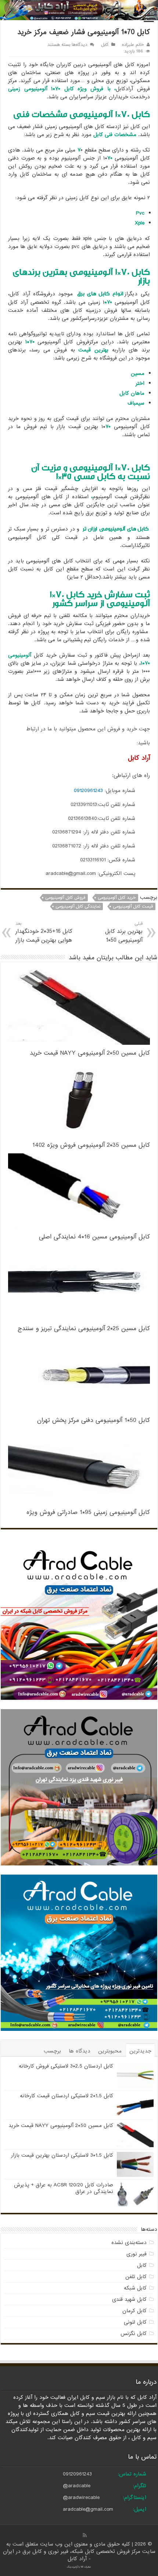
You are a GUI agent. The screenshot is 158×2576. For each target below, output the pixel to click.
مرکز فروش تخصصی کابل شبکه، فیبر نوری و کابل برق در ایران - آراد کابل (73, 2555)
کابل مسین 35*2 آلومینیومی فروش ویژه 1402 (91, 1145)
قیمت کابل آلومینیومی (133, 906)
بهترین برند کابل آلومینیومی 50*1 (124, 932)
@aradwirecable (81, 2497)
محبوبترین (110, 2051)
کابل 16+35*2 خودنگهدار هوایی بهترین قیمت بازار (44, 932)
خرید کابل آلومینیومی (117, 898)
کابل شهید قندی (129, 2299)
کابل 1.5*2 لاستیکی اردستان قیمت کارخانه (67, 2096)
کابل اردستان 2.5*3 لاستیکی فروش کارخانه (66, 2066)
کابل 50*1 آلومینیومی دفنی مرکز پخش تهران (94, 1420)
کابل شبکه (135, 2288)
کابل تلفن (136, 2277)
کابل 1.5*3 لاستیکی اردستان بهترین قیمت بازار (62, 2155)
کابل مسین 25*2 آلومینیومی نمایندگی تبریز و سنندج (84, 1329)
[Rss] (85, 2535)
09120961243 (88, 791)
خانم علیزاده (133, 45)
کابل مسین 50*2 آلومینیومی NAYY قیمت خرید (90, 1053)
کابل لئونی (135, 2322)
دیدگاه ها (80, 2051)
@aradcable (77, 2486)
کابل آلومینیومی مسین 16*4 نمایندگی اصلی (94, 1237)
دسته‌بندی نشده (129, 2243)
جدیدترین (140, 2051)
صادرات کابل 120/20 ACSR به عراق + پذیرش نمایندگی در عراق (64, 2188)
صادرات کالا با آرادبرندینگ (79, 2567)
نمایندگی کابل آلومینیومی (78, 906)
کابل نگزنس (134, 2334)
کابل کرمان (134, 2311)
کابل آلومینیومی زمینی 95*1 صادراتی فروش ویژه (88, 1512)
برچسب (52, 2051)
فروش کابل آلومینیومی (65, 898)
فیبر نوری (137, 2254)
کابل (105, 45)
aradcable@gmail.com (88, 2509)
